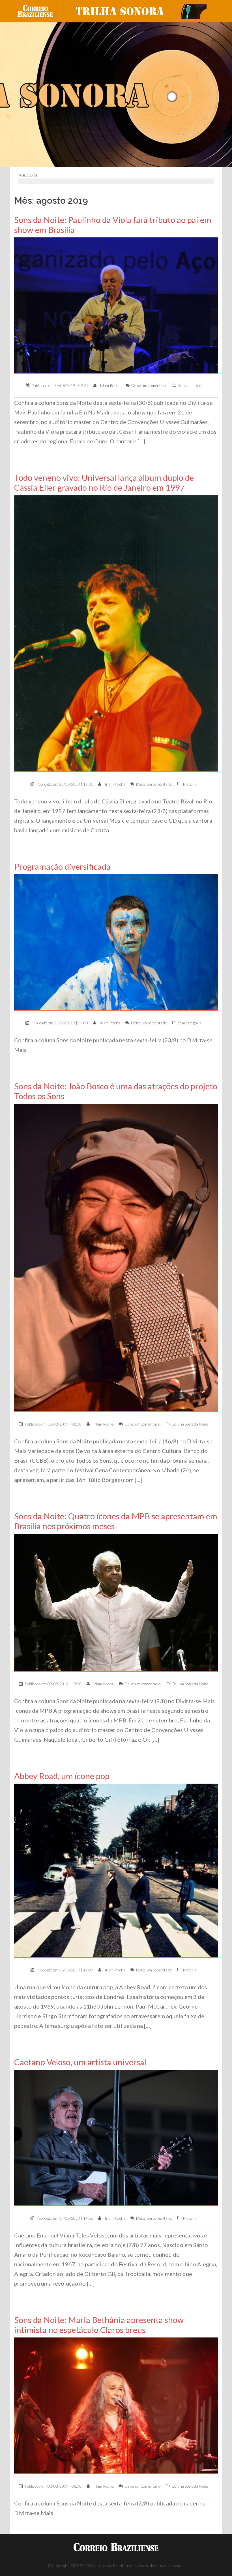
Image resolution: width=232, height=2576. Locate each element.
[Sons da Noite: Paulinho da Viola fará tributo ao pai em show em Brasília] (116, 305)
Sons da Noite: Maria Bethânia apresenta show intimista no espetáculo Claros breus (99, 2325)
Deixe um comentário (149, 385)
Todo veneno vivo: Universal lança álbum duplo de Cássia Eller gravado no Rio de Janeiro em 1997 (104, 482)
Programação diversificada (62, 866)
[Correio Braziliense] (39, 11)
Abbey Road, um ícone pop (62, 1776)
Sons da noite (190, 385)
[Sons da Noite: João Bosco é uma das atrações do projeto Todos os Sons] (116, 1257)
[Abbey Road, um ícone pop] (116, 1870)
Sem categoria (190, 1023)
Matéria (190, 784)
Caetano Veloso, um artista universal (80, 2062)
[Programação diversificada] (116, 942)
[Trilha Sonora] (139, 11)
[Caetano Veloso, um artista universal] (116, 2137)
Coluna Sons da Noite (190, 1424)
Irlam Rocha (110, 385)
